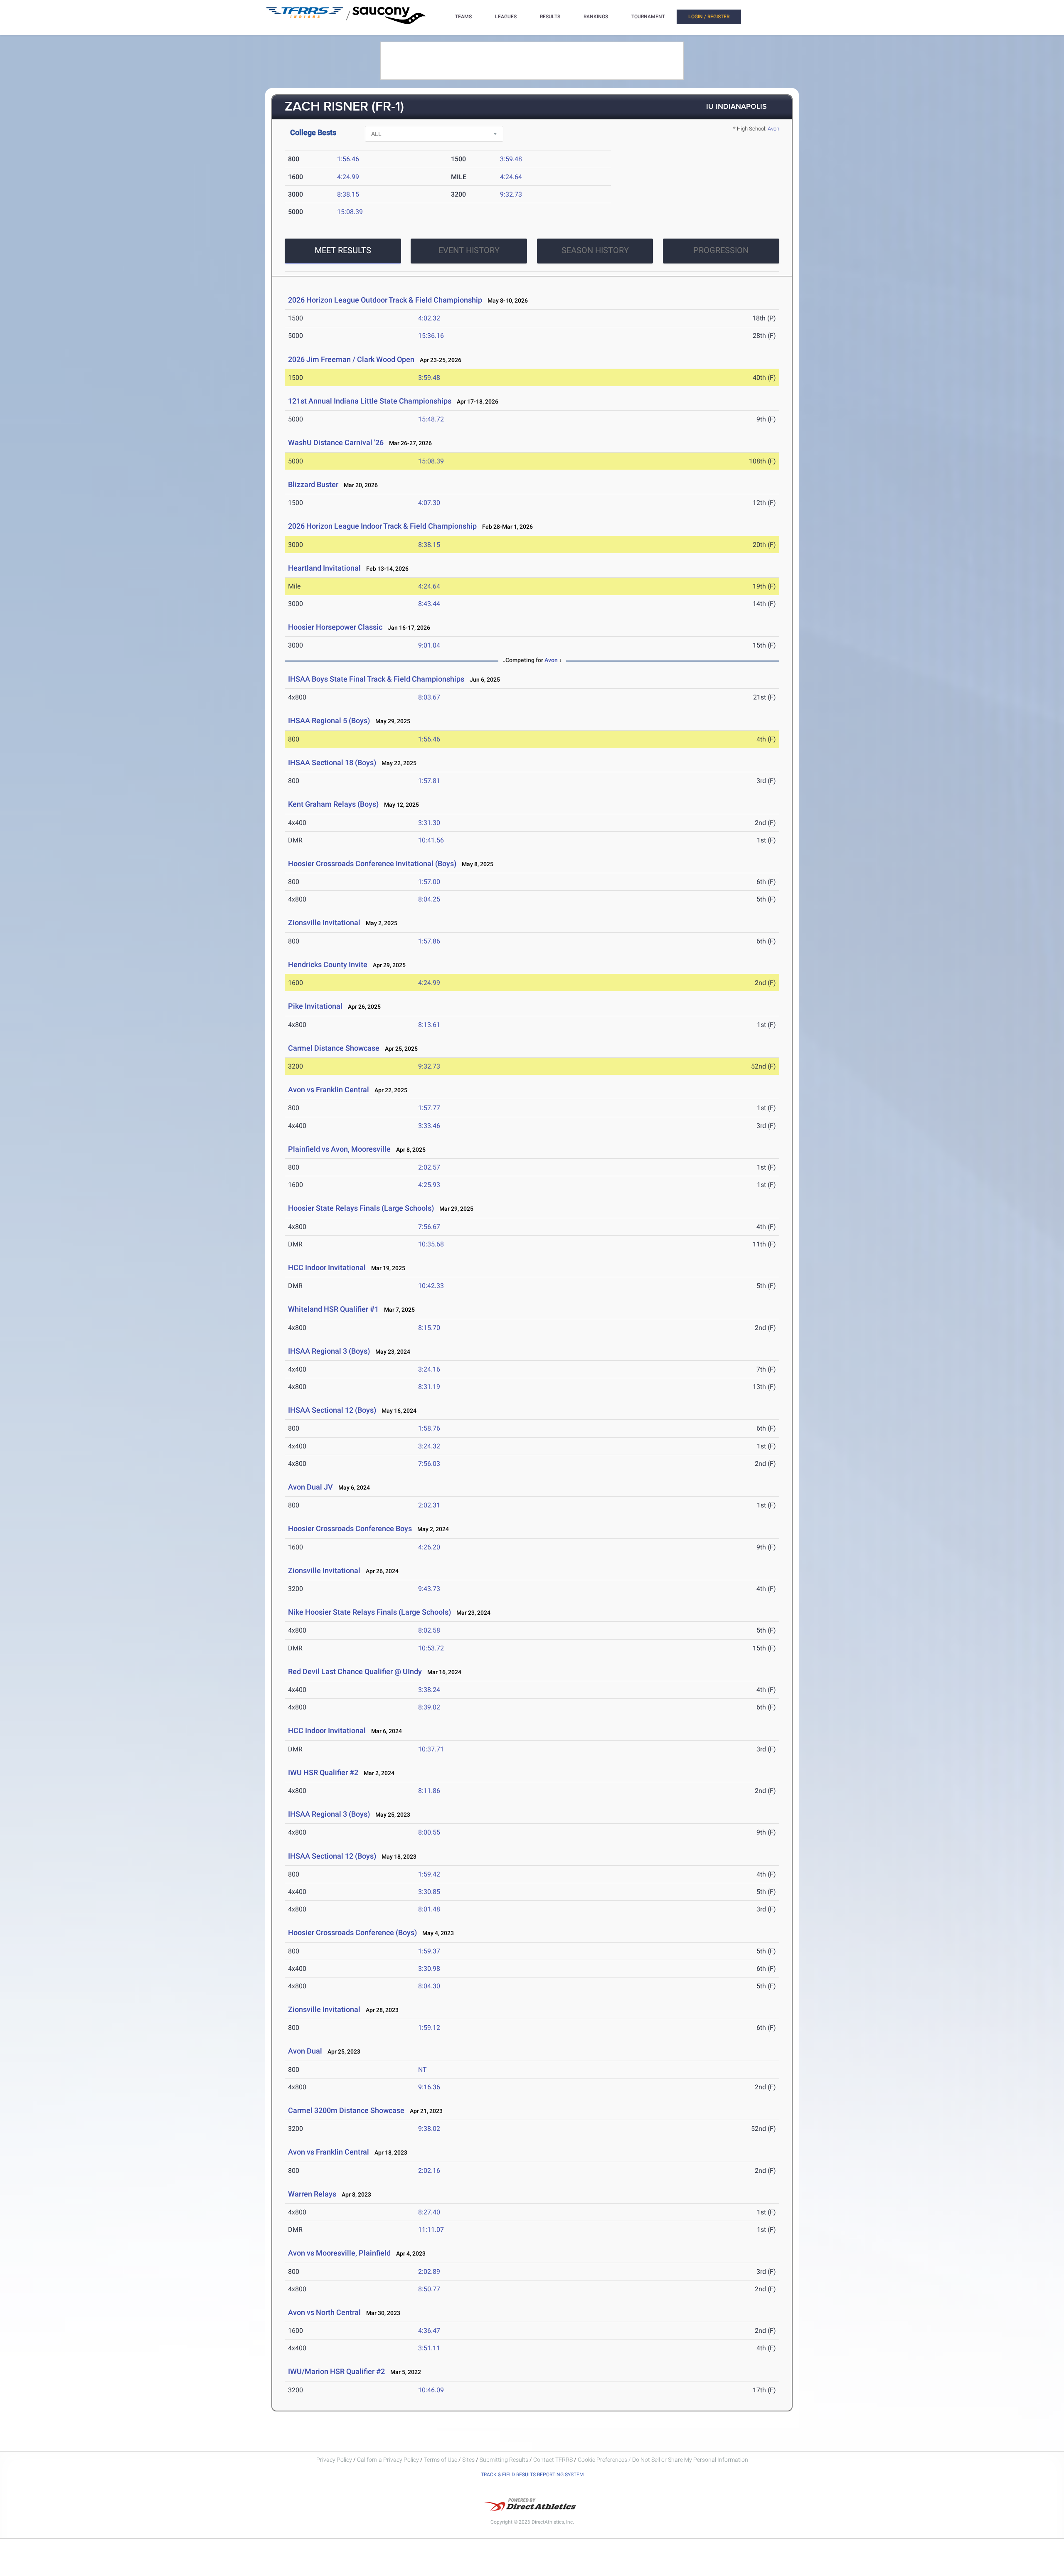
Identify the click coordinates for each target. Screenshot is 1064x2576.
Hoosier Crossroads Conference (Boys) (352, 1932)
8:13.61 (429, 1025)
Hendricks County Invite (329, 964)
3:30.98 (429, 1969)
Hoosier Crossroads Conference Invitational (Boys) (372, 863)
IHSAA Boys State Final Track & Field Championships (376, 679)
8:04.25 (429, 899)
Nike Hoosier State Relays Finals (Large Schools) (369, 1612)
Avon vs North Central (324, 2312)
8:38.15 (348, 194)
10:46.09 (431, 2390)
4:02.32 (429, 318)
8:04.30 (429, 1986)
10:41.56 (431, 840)
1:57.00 (429, 882)
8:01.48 (429, 1909)
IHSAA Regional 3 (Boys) (329, 1351)
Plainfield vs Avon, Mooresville (339, 1149)
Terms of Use (441, 2460)
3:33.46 (429, 1126)
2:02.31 (429, 1505)
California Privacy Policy (388, 2460)
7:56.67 (429, 1227)
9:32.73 (511, 194)
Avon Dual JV (310, 1487)
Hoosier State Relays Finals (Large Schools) (361, 1208)
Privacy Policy (334, 2460)
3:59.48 (511, 159)
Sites (468, 2460)
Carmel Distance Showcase (334, 1048)
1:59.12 (429, 2028)
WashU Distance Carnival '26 (336, 442)
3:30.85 (429, 1892)
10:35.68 (431, 1244)
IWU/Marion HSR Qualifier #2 (336, 2371)
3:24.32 (429, 1446)
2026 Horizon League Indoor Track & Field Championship (382, 526)
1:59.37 (429, 1951)
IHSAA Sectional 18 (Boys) (332, 762)
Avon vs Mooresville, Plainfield (339, 2253)
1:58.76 (429, 1428)
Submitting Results (504, 2460)
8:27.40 (429, 2212)
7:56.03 (429, 1464)
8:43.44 (429, 604)
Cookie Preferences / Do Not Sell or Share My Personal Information (663, 2460)
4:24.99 (348, 177)
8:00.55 (429, 1832)
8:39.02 (429, 1707)
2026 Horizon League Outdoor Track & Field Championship (385, 300)
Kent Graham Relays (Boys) (333, 804)
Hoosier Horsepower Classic (335, 627)
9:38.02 (429, 2129)
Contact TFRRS (554, 2460)
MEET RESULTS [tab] (343, 250)
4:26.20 (429, 1547)
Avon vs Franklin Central (329, 1090)
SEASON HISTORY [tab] (595, 250)
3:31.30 (429, 823)
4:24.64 (511, 177)
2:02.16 (429, 2171)
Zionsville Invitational (324, 922)
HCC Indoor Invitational (327, 1267)
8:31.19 (429, 1387)
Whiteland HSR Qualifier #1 (333, 1309)
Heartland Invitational (324, 568)
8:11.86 (429, 1791)
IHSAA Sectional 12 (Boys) (332, 1410)
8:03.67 (429, 697)
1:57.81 (429, 781)
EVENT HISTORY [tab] (469, 250)
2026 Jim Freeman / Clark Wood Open (351, 359)
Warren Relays (312, 2194)
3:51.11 (429, 2348)
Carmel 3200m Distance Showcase (346, 2110)
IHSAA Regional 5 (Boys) (329, 720)
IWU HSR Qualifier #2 (323, 1772)
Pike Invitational (315, 1006)
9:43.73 (429, 1589)
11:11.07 (431, 2230)
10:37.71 (431, 1749)
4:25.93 (429, 1185)
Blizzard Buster (313, 484)
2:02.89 (429, 2272)
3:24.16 (429, 1369)
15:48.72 (431, 419)
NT (422, 2070)
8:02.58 (429, 1630)
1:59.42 (429, 1874)
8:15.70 (429, 1328)
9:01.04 (429, 645)
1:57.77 (429, 1108)
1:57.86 (429, 941)
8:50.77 (429, 2289)
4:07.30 (429, 503)
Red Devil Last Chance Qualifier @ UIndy (355, 1671)
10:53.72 (431, 1648)
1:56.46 (348, 159)
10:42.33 (431, 1286)
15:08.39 (350, 212)
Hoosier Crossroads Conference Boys (350, 1528)
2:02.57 (429, 1167)
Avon (773, 129)
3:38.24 (429, 1690)
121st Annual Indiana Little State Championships (370, 401)
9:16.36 (429, 2087)
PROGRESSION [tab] (721, 250)
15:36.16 (431, 336)
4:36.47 (429, 2331)
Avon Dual (305, 2051)
